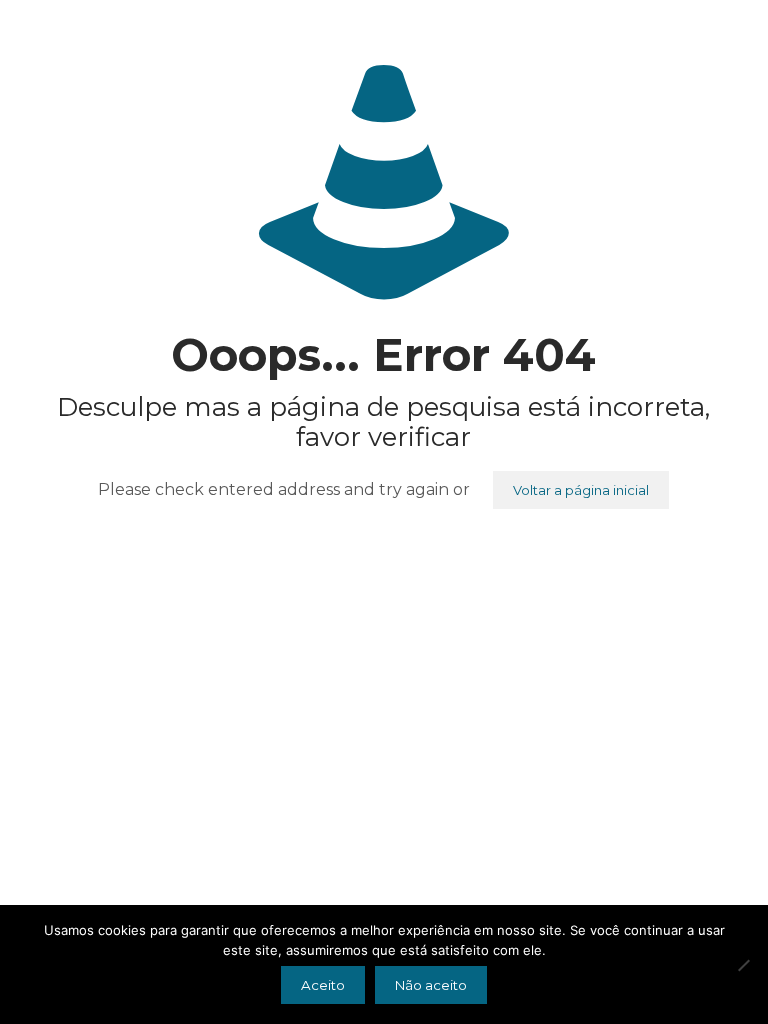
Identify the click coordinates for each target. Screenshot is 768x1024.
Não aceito (431, 985)
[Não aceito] (743, 965)
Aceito (323, 985)
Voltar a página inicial (581, 490)
